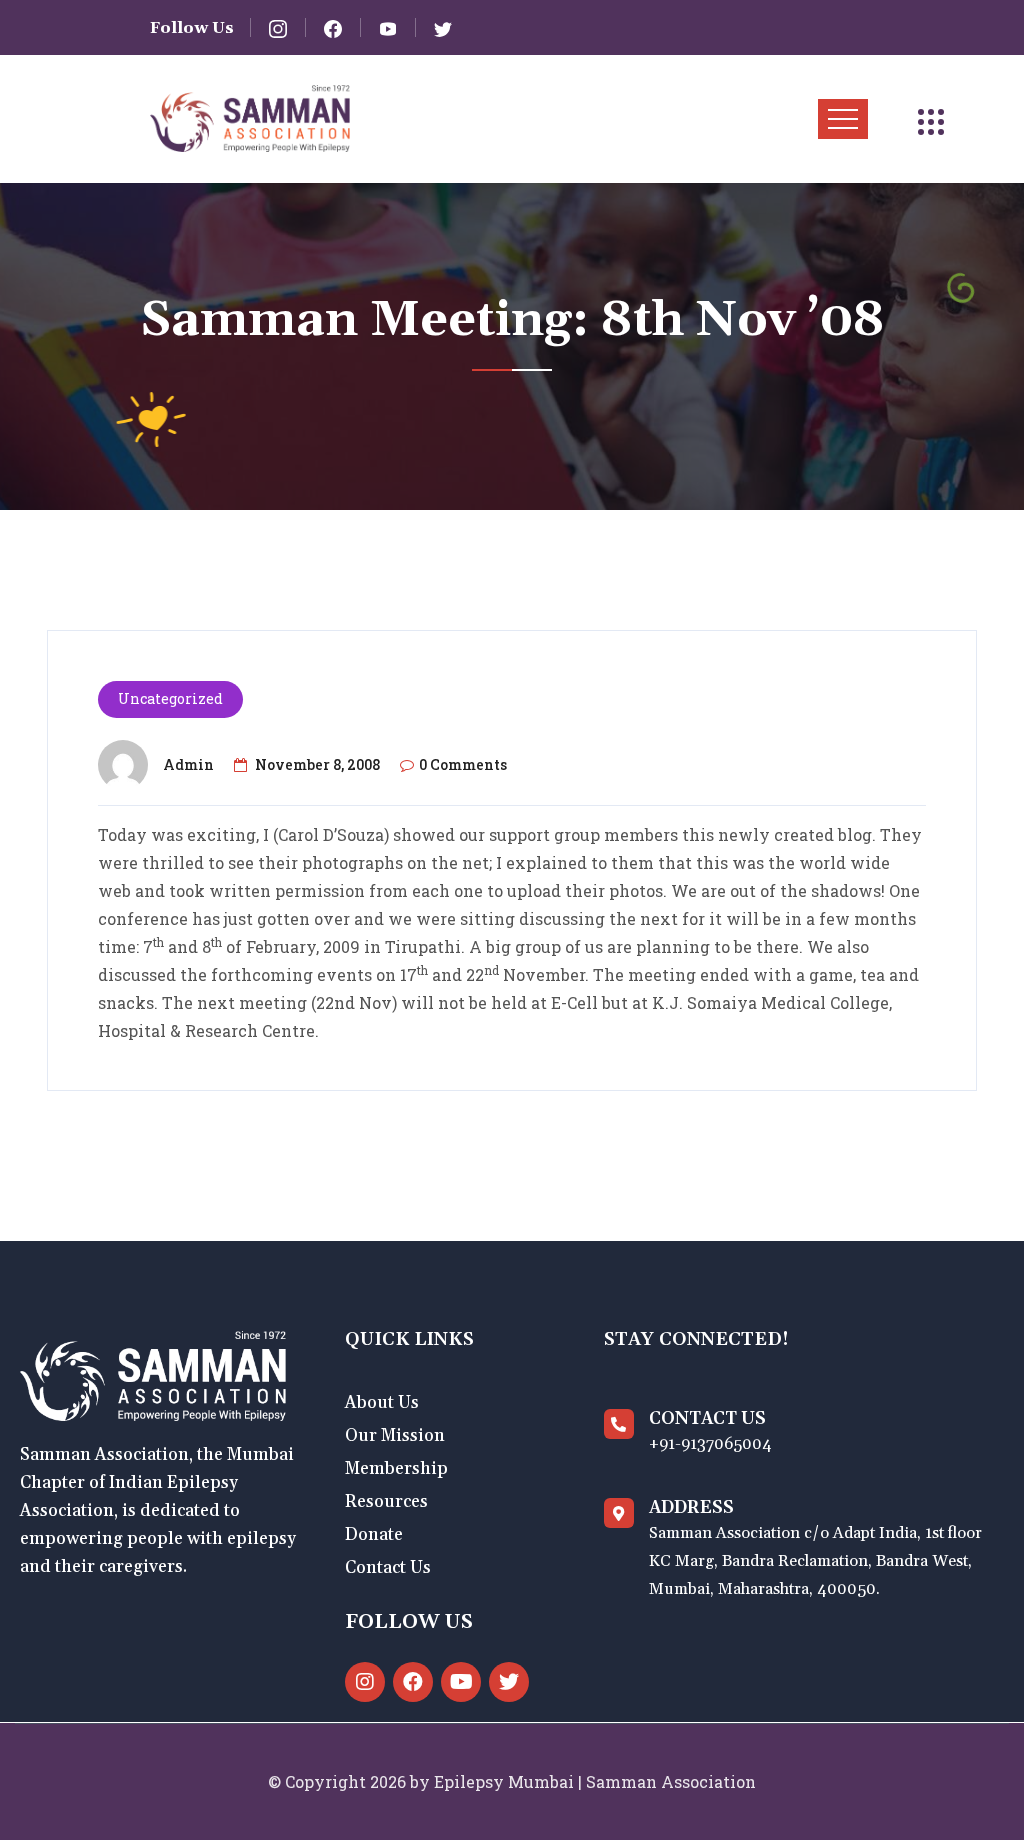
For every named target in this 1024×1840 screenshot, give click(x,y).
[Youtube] (461, 1682)
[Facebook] (413, 1682)
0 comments (463, 764)
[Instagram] (365, 1682)
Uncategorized (170, 698)
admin (188, 764)
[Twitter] (509, 1682)
